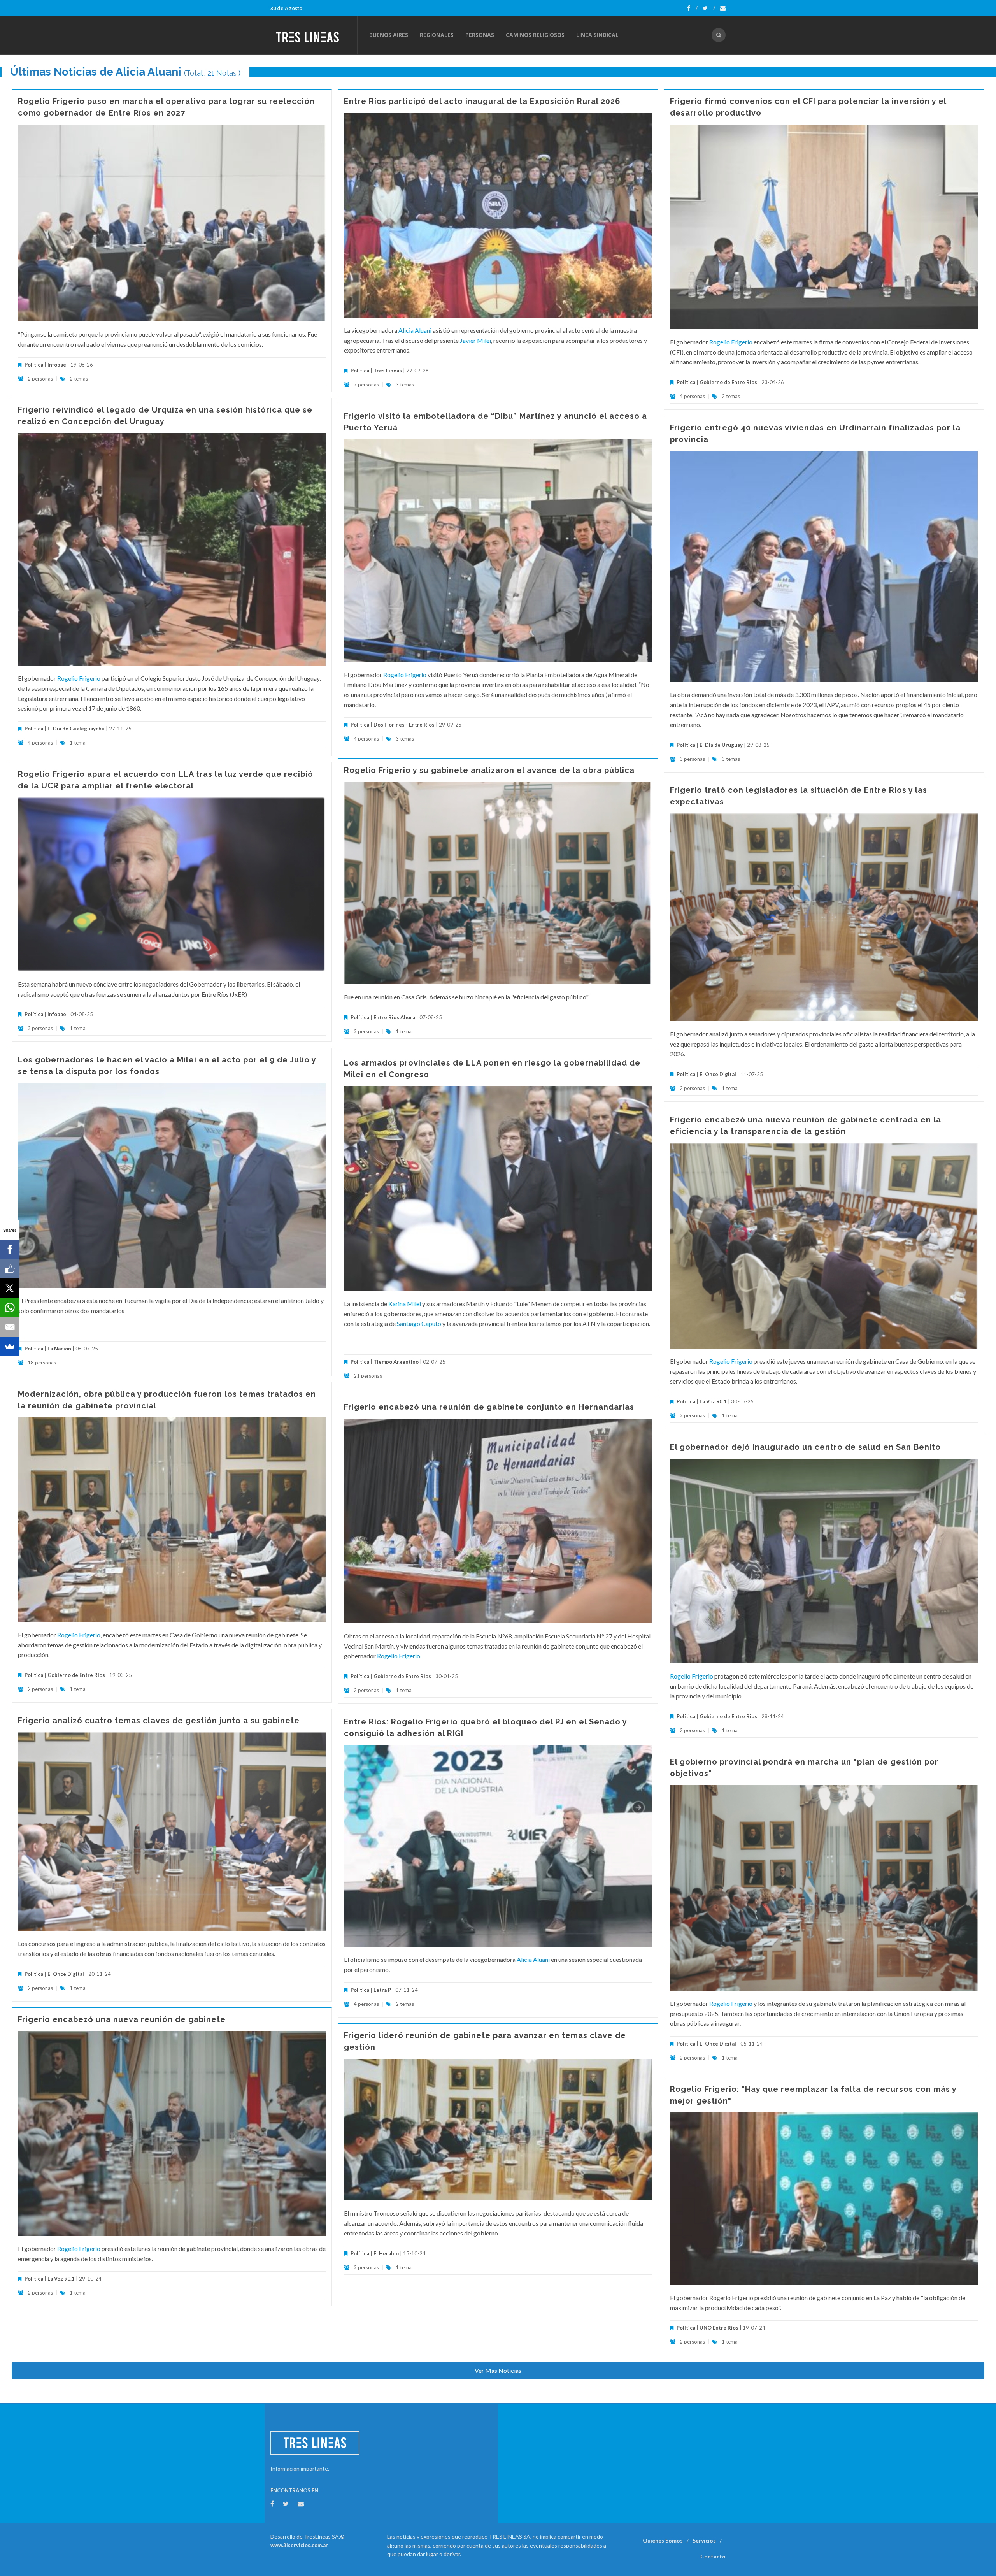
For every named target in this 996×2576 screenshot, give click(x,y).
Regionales (437, 35)
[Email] (10, 1327)
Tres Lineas (388, 371)
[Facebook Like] (10, 1269)
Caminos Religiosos (535, 35)
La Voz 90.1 (713, 1401)
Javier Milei (475, 340)
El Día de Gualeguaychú (76, 729)
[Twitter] (709, 8)
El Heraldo (386, 2253)
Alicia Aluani (415, 330)
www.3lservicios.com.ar (299, 2545)
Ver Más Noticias (498, 2370)
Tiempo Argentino (396, 1362)
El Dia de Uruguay (721, 745)
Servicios (704, 2540)
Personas (480, 35)
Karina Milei (405, 1304)
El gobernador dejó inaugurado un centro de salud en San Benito (805, 1447)
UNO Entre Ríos (719, 2328)
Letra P (382, 1990)
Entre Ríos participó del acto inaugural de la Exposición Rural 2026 (482, 101)
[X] (10, 1288)
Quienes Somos (663, 2540)
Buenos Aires (389, 35)
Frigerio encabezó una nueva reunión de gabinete (122, 2019)
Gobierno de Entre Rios (728, 382)
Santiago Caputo (419, 1323)
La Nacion (59, 1349)
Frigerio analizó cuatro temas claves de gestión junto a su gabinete (159, 1721)
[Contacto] (723, 8)
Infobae (57, 365)
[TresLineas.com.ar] (314, 35)
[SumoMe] (10, 1347)
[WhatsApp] (10, 1308)
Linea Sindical (597, 35)
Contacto (713, 2556)
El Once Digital (718, 1074)
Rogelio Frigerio (731, 342)
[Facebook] (692, 8)
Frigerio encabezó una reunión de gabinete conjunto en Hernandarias (489, 1407)
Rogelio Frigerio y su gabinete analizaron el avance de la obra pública (489, 770)
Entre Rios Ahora (394, 1017)
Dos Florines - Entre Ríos (404, 725)
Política (34, 365)
